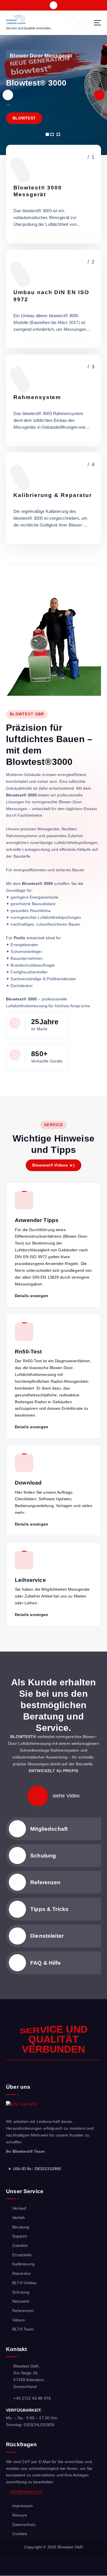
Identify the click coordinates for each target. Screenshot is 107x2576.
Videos (19, 2320)
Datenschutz (24, 2525)
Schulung (43, 1855)
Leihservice (30, 1580)
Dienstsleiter (47, 1936)
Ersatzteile (22, 2255)
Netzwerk (21, 2301)
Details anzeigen (32, 1296)
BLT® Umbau (25, 2283)
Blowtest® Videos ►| (53, 1165)
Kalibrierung (23, 2264)
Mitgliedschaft (49, 1829)
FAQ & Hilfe (46, 1963)
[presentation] (8, 95)
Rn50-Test (28, 1351)
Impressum (23, 2506)
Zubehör (20, 2245)
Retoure (20, 2515)
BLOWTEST (24, 118)
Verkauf (19, 2208)
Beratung (21, 2227)
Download (28, 1483)
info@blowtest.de (26, 2492)
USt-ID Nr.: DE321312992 (37, 2169)
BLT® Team (23, 2329)
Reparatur (22, 2273)
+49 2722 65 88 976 (32, 2398)
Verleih (19, 2218)
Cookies (20, 2534)
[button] (47, 134)
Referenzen (45, 1882)
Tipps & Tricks (49, 1909)
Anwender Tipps (37, 1220)
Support (20, 2236)
